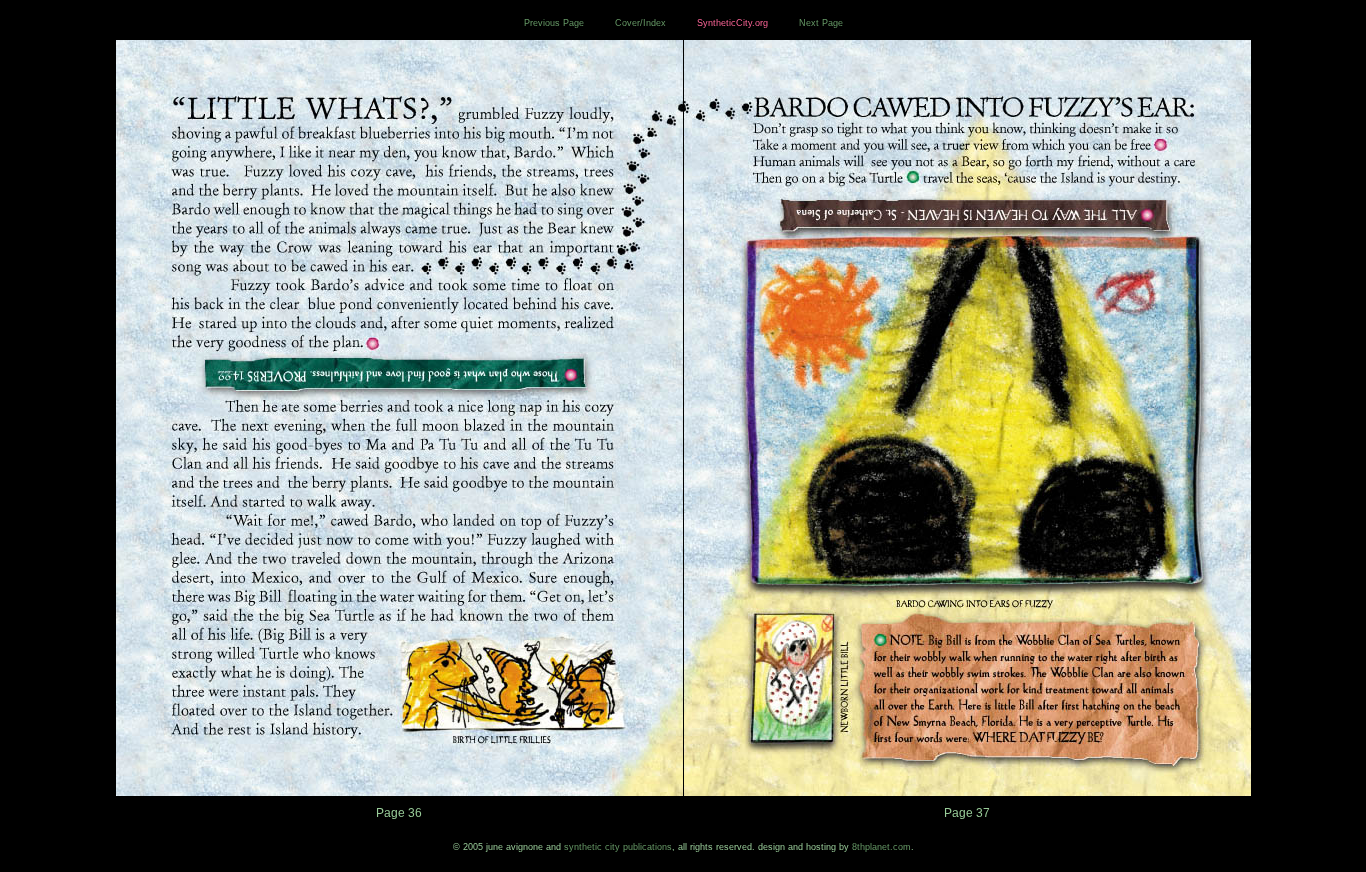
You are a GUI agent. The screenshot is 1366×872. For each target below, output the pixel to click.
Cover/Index (640, 23)
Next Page (821, 23)
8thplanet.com (881, 847)
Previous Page (554, 23)
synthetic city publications (618, 847)
